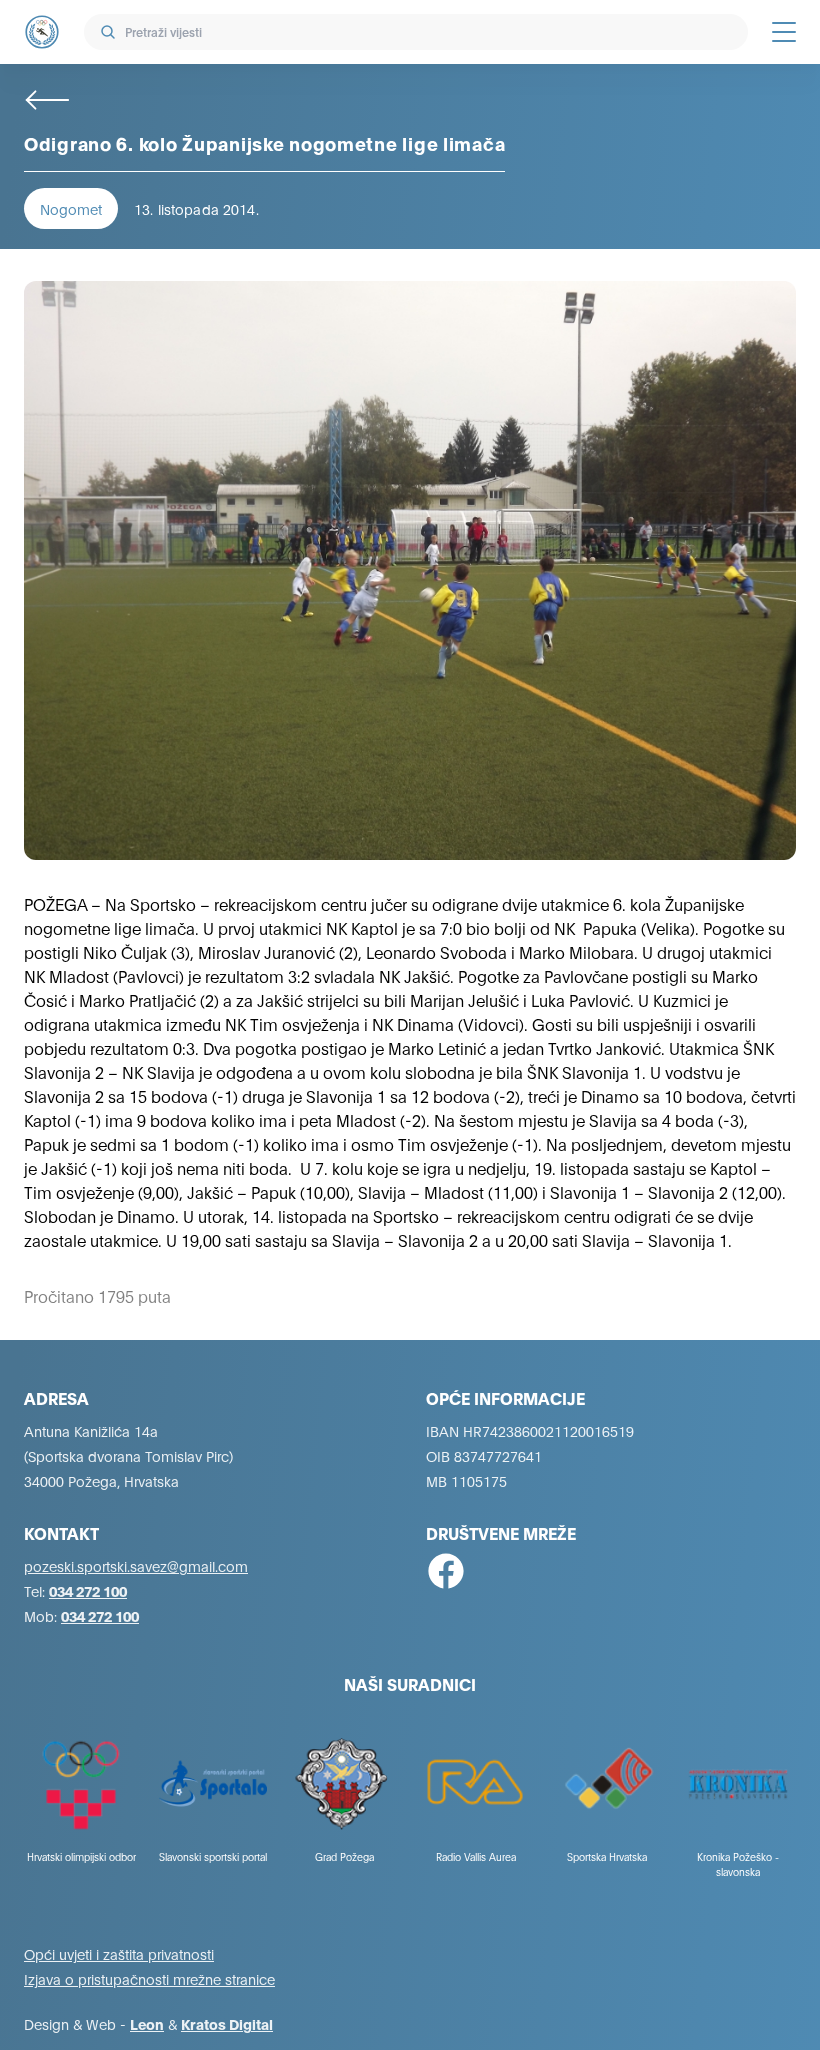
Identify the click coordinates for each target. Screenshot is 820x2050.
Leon (147, 2023)
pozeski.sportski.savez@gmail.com (136, 1565)
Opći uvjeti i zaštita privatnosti (119, 1953)
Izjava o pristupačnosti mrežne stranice (149, 1978)
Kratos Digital (227, 2023)
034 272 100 (88, 1590)
